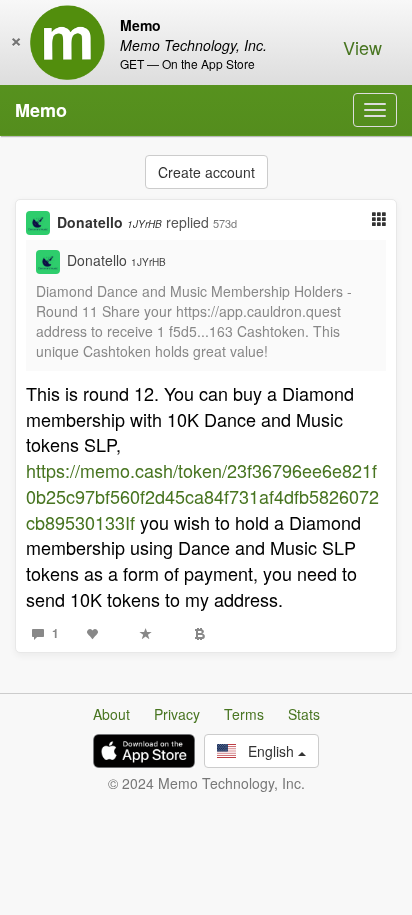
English (267, 751)
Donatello (109, 222)
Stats (304, 714)
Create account (206, 172)
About (111, 714)
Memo (41, 110)
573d (225, 223)
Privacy (177, 714)
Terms (244, 714)
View (362, 47)
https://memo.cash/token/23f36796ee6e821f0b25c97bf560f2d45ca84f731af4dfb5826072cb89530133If (202, 495)
